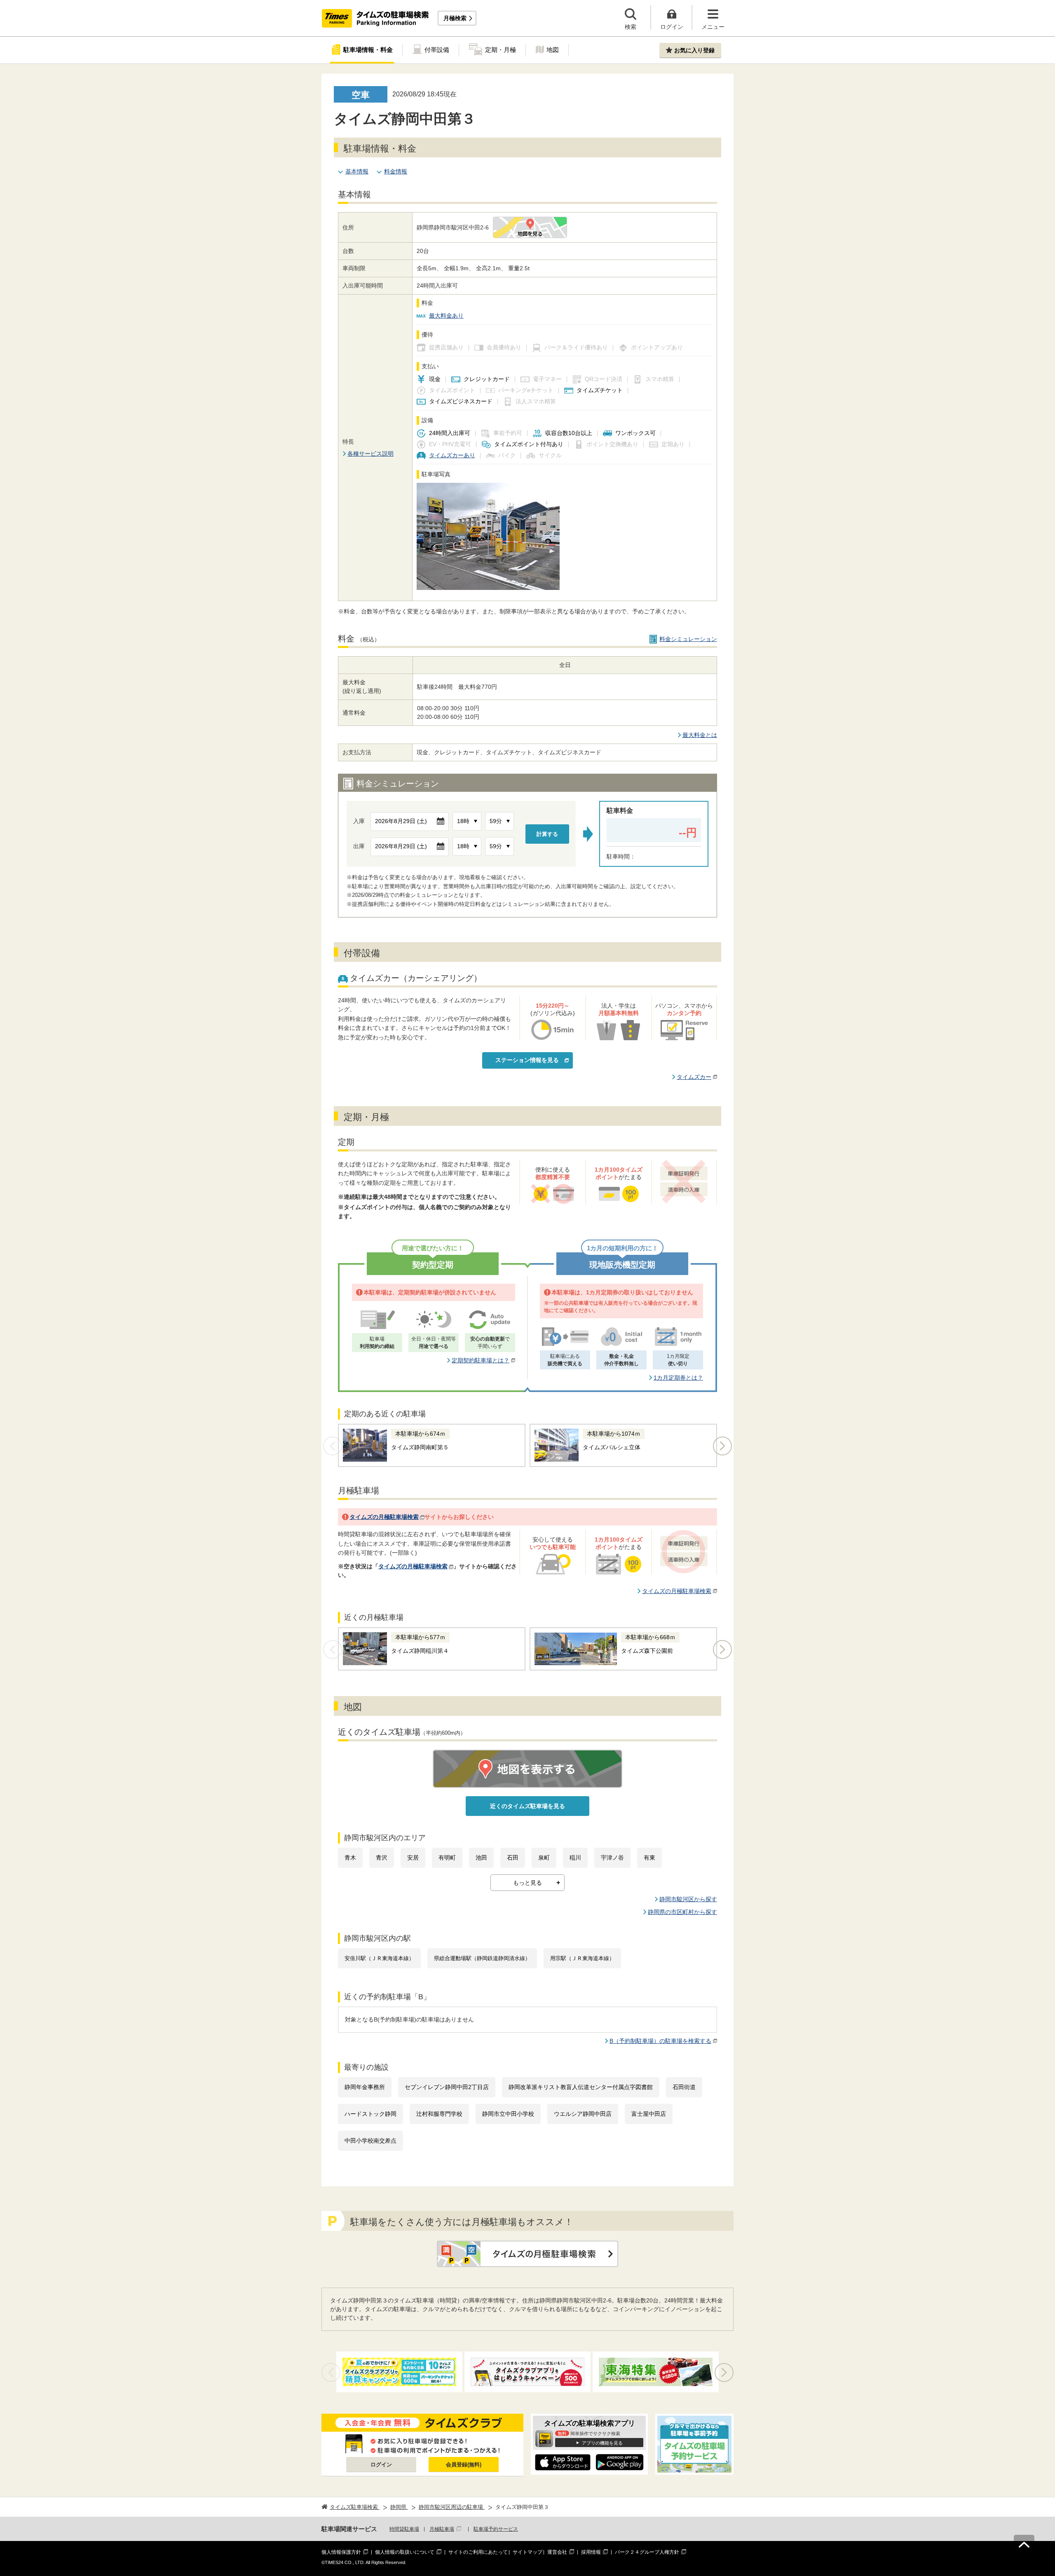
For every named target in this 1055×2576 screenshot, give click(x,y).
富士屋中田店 (649, 2114)
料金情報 (396, 171)
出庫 (359, 846)
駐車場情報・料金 (368, 50)
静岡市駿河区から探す (688, 1899)
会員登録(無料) (464, 2465)
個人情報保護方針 (341, 2552)
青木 (350, 1858)
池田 (481, 1858)
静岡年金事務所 (365, 2087)
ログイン (381, 2465)
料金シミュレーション (688, 639)
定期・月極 (501, 50)
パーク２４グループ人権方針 (647, 2552)
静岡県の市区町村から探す (682, 1912)
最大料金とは (700, 735)
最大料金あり (446, 316)
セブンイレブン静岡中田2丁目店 (447, 2087)
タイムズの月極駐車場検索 (384, 1517)
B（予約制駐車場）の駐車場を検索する (660, 2041)
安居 (413, 1858)
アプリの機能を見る (602, 2443)
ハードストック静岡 (370, 2114)
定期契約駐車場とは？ (481, 1360)
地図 (553, 50)
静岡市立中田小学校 (508, 2114)
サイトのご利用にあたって (478, 2552)
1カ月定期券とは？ (678, 1378)
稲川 (575, 1858)
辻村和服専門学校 (439, 2114)
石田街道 (684, 2087)
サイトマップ (527, 2552)
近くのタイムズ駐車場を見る (527, 1806)
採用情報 (591, 2552)
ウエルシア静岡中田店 (583, 2114)
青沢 (382, 1858)
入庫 (359, 821)
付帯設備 (437, 50)
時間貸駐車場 (404, 2529)
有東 (649, 1858)
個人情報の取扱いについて (405, 2552)
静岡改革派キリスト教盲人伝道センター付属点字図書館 (581, 2087)
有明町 (447, 1858)
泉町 (544, 1858)
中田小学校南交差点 (370, 2141)
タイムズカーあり (452, 455)
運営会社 (557, 2552)
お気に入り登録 (694, 50)
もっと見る (527, 1883)
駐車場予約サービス (496, 2529)
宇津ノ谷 (612, 1858)
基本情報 (357, 171)
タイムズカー (694, 1077)
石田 (513, 1858)
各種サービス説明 (370, 454)
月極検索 (455, 18)
